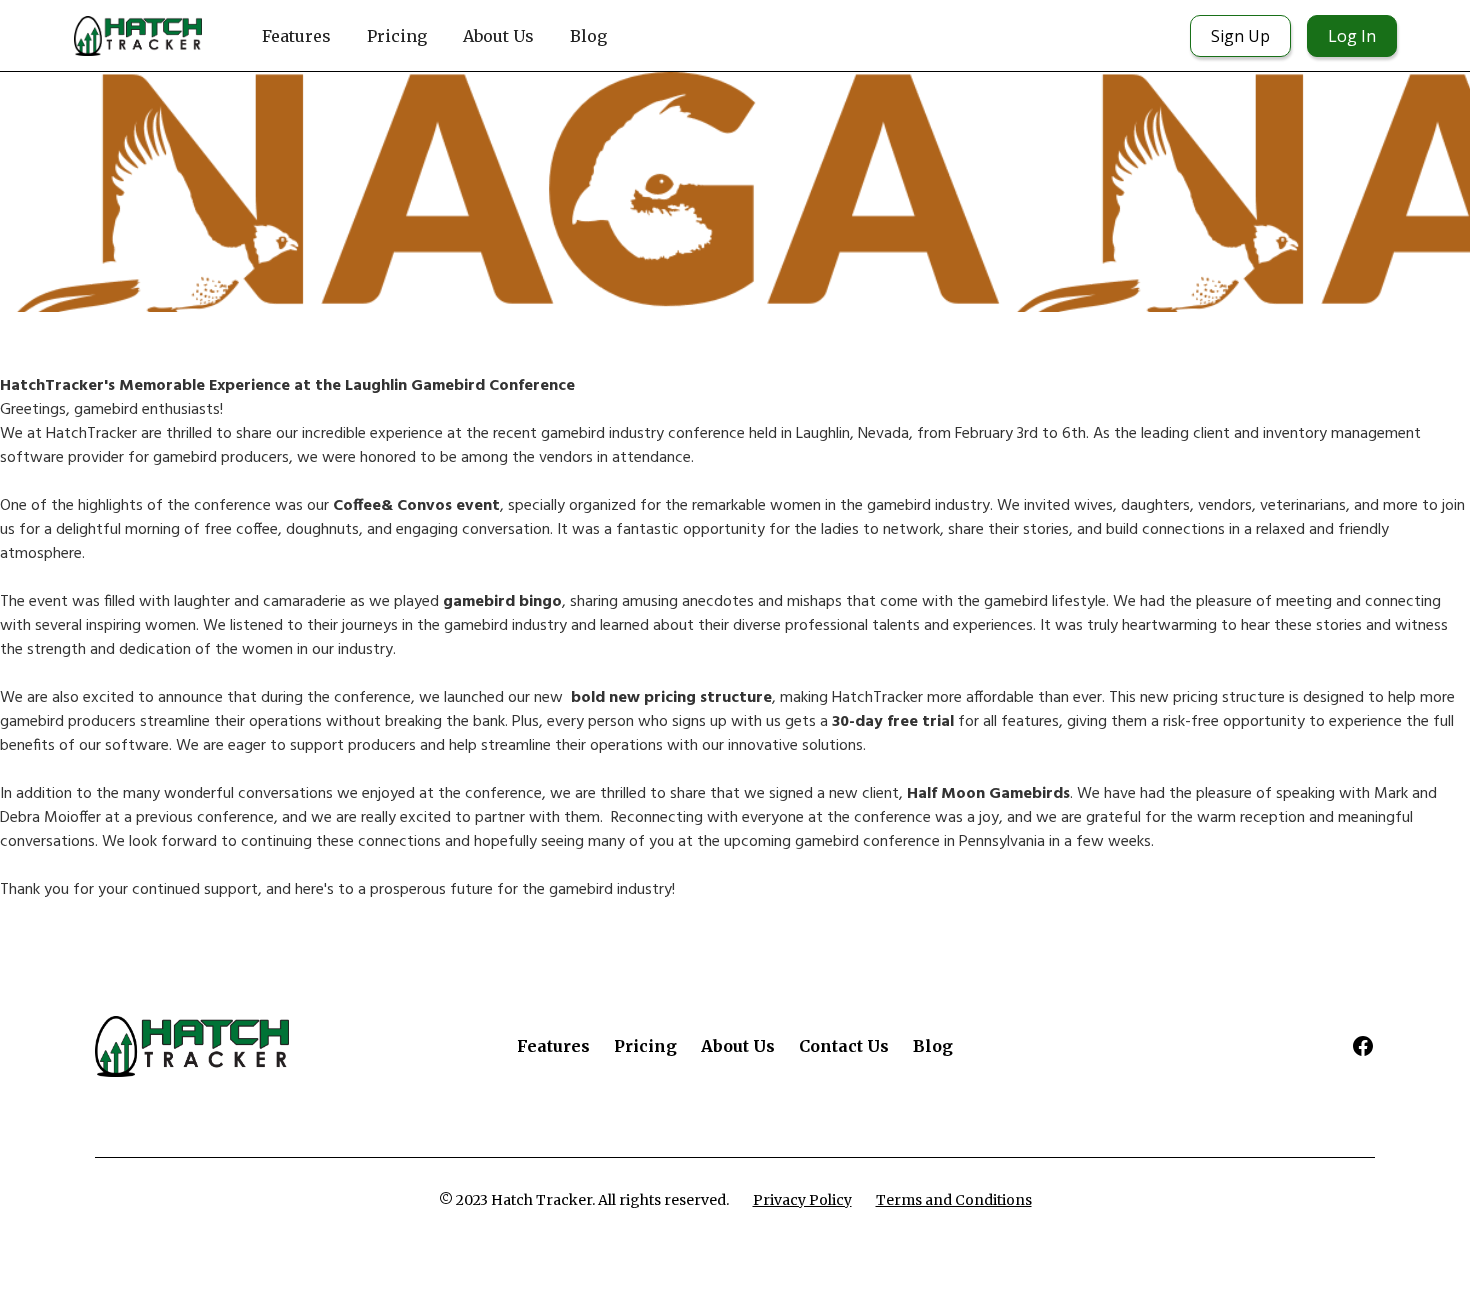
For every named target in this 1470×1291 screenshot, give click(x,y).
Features (296, 36)
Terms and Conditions (954, 1200)
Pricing (397, 36)
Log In (1352, 36)
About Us (498, 36)
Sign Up (1240, 36)
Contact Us (844, 1046)
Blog (588, 36)
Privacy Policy (802, 1200)
